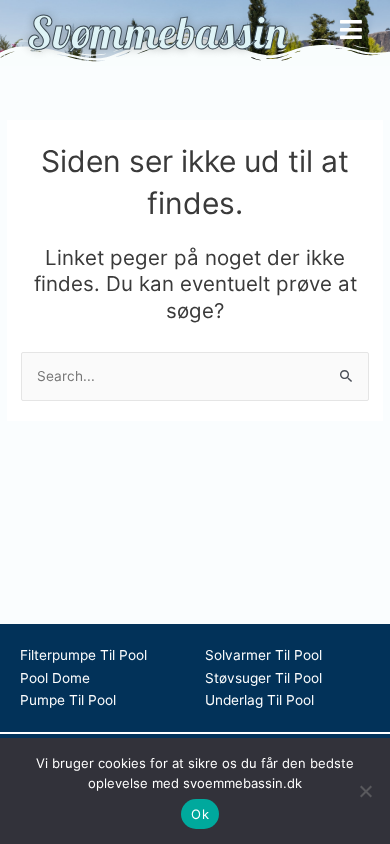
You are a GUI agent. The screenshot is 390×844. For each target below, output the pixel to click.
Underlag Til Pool (259, 700)
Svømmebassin (156, 32)
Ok (200, 814)
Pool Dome (55, 678)
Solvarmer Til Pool (263, 655)
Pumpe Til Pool (68, 700)
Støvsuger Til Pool (263, 678)
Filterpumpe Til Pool (83, 655)
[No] (365, 791)
